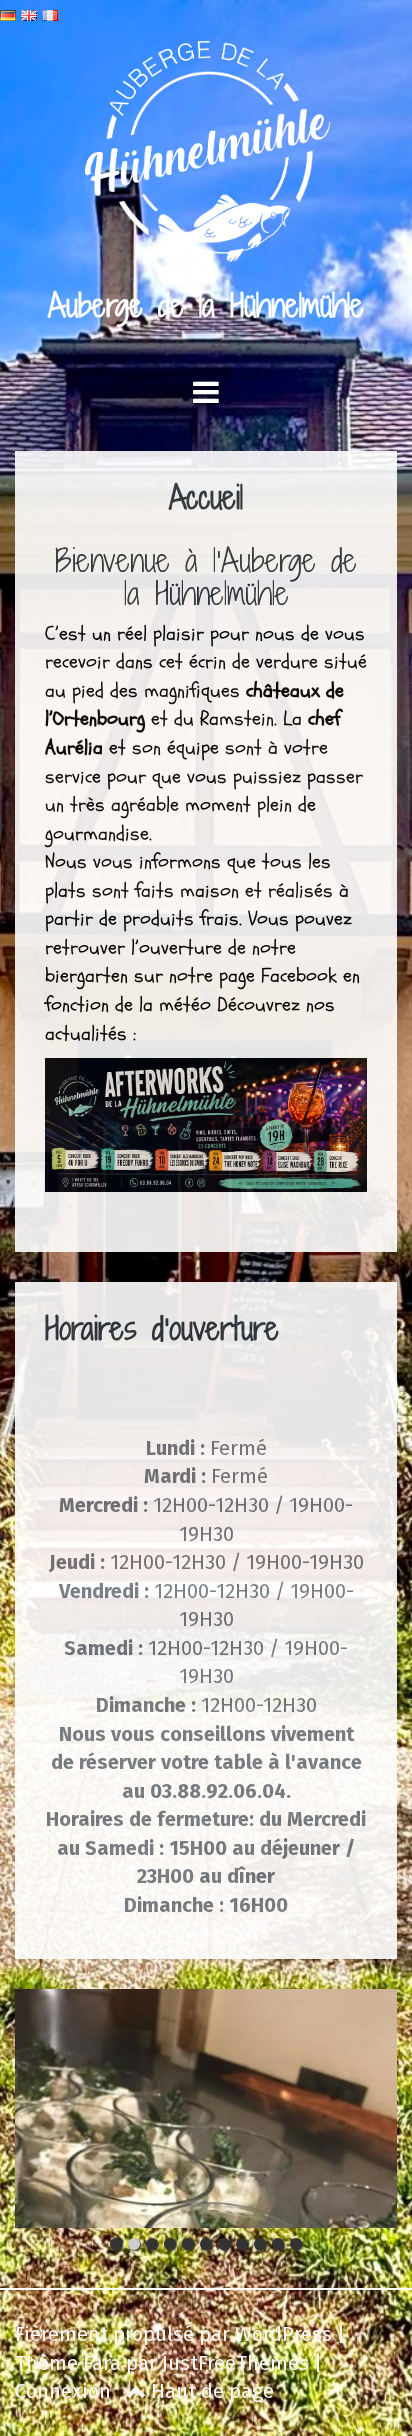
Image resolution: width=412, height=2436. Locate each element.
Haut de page (210, 2391)
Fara (102, 2363)
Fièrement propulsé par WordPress (173, 2334)
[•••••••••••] (206, 2108)
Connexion (63, 2391)
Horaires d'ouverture (162, 1328)
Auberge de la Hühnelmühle (206, 305)
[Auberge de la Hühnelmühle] (206, 158)
